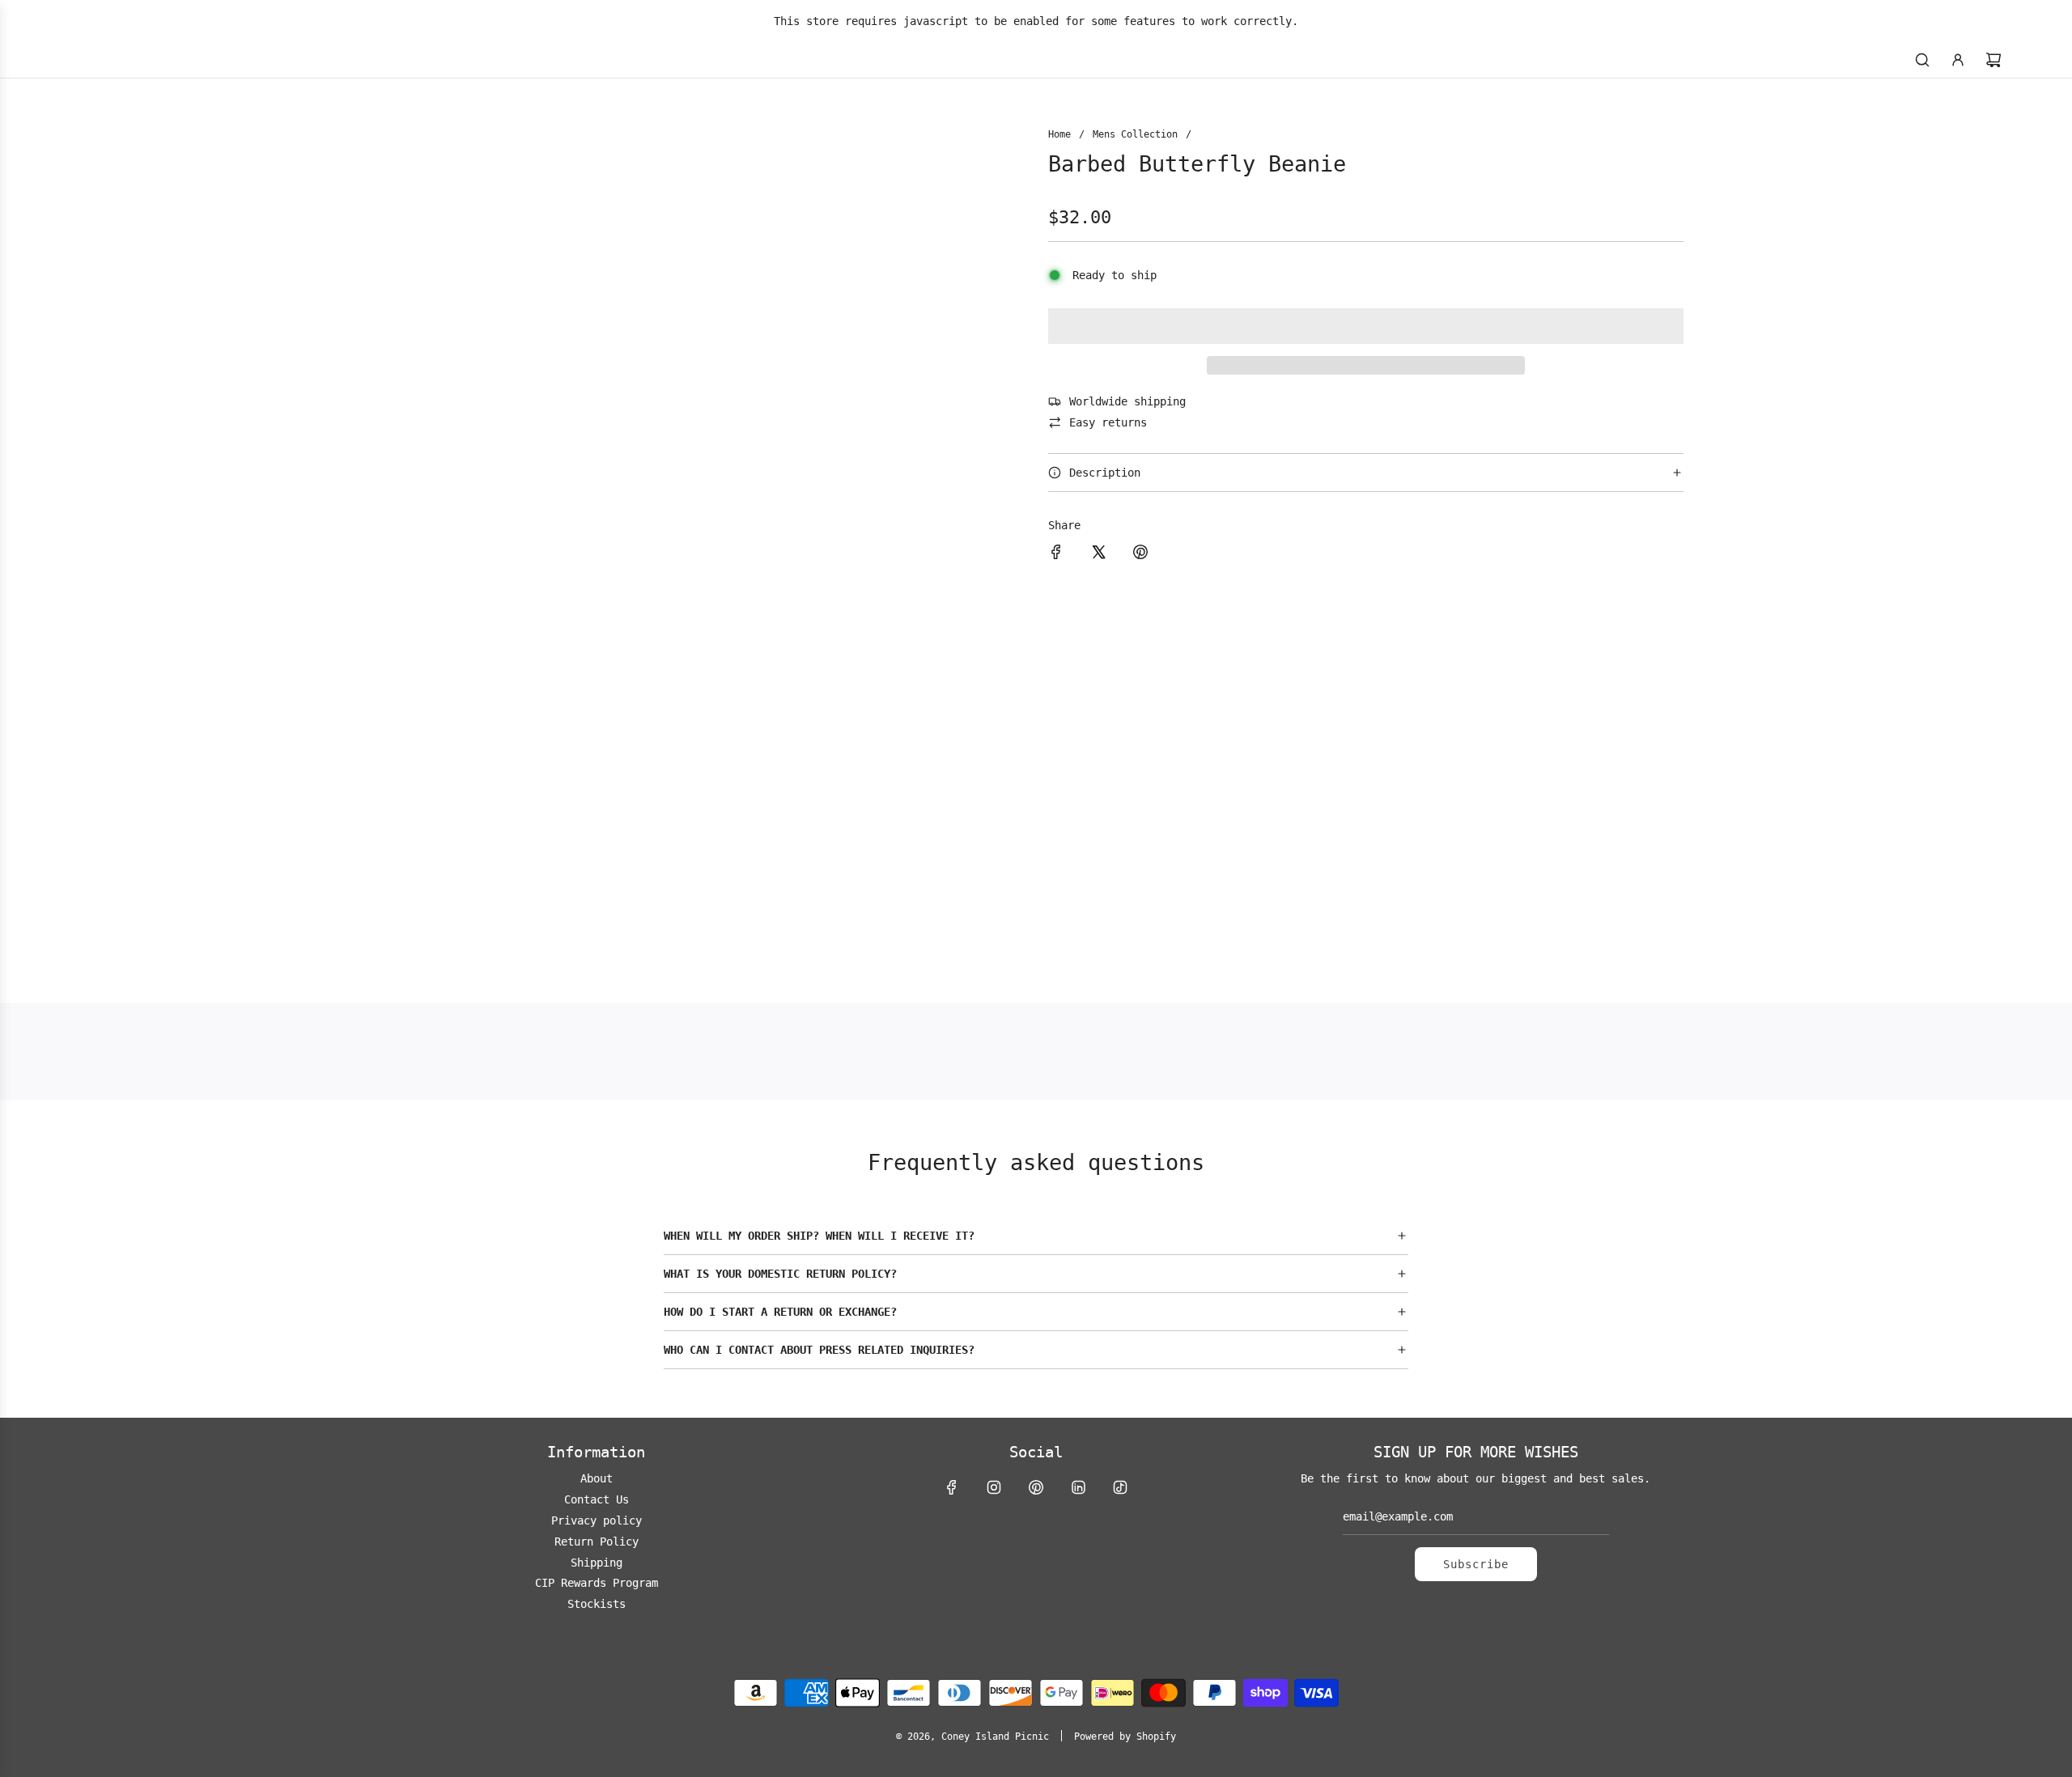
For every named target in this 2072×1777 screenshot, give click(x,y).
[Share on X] (1098, 554)
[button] (1366, 326)
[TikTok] (1120, 1487)
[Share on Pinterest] (1140, 554)
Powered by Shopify (1125, 1737)
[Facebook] (952, 1487)
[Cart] (1993, 60)
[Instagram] (994, 1487)
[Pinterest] (1036, 1487)
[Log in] (1958, 60)
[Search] (1922, 60)
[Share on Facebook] (1056, 554)
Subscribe (1476, 1564)
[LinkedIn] (1078, 1487)
